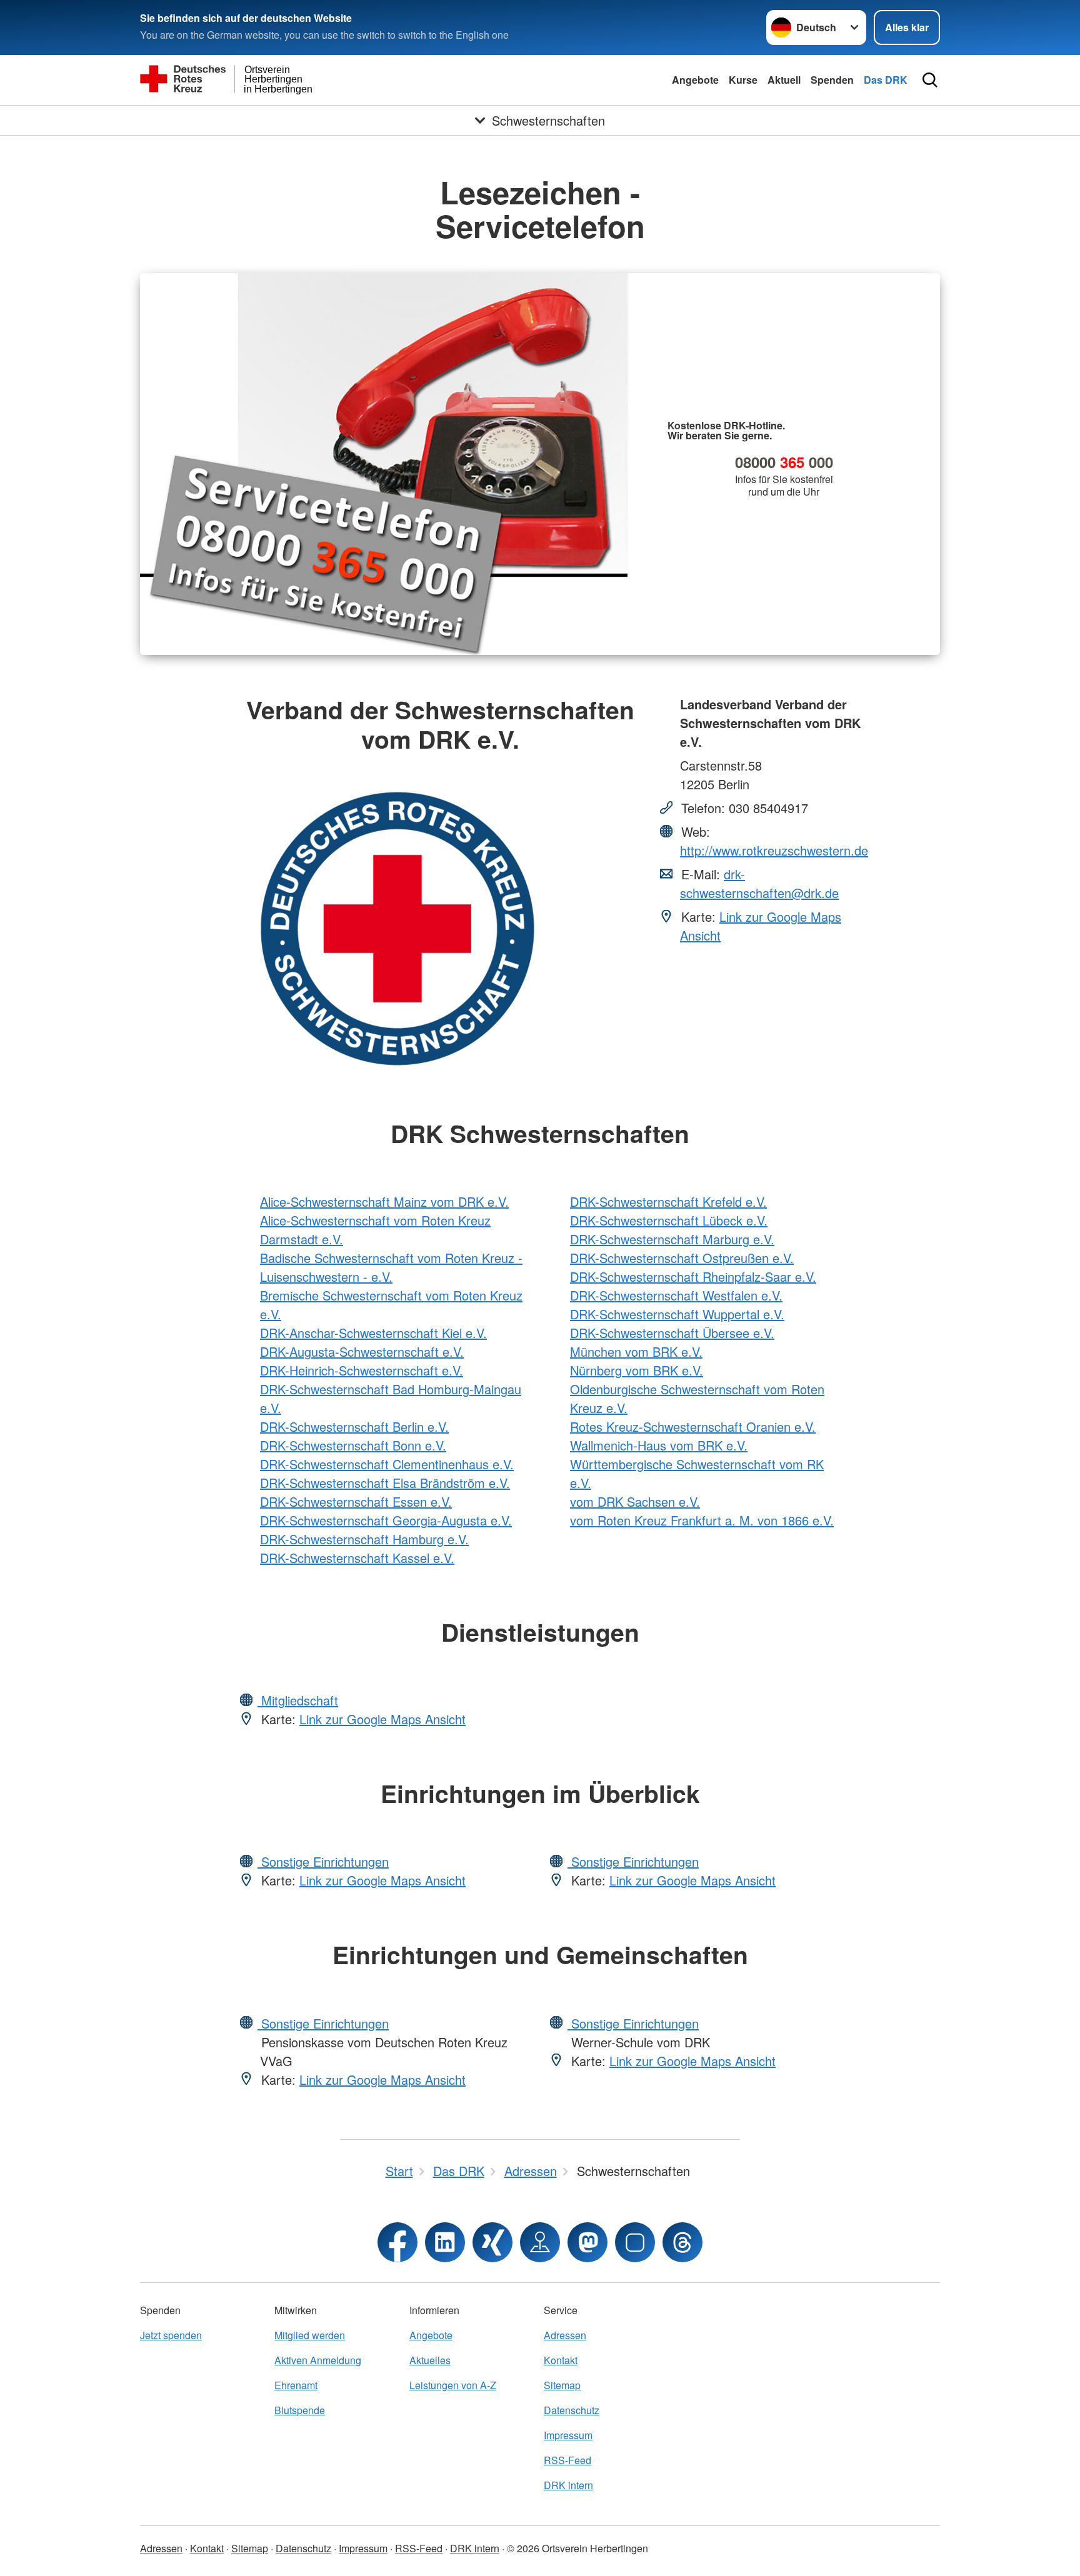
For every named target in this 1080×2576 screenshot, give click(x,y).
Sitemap (562, 2385)
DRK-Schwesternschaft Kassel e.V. (357, 1558)
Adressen (565, 2335)
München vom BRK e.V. (636, 1351)
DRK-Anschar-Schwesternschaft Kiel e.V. (373, 1333)
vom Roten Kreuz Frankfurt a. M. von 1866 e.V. (702, 1520)
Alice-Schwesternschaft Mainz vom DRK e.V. (384, 1201)
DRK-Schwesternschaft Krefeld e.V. (668, 1201)
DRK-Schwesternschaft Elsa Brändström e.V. (385, 1483)
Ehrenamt (296, 2385)
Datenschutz (572, 2410)
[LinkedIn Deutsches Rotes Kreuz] (445, 2242)
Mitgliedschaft (298, 1700)
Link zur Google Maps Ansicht (382, 1719)
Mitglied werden (310, 2335)
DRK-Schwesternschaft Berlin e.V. (354, 1426)
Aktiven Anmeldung (318, 2360)
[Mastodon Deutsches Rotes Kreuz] (587, 2242)
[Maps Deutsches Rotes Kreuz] (540, 2242)
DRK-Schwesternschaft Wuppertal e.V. (677, 1314)
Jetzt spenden (171, 2335)
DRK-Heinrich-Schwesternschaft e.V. (362, 1370)
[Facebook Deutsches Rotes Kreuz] (397, 2242)
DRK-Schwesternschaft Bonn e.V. (353, 1445)
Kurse (743, 80)
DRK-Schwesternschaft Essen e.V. (356, 1501)
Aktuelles (430, 2360)
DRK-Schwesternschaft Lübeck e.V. (669, 1220)
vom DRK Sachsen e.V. (635, 1501)
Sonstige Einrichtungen (323, 1861)
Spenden (832, 80)
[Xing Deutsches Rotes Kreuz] (492, 2242)
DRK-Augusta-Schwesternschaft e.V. (362, 1351)
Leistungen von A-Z (453, 2385)
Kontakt (561, 2360)
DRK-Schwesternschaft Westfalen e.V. (676, 1295)
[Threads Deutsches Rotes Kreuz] (682, 2242)
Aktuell (784, 80)
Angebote (695, 80)
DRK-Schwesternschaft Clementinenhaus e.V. (387, 1464)
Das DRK (886, 80)
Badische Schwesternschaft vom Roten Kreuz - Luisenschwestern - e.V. (391, 1267)
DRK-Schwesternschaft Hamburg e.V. (364, 1539)
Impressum (568, 2435)
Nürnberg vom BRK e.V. (637, 1370)
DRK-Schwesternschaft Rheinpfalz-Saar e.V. (693, 1276)
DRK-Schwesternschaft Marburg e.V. (672, 1239)
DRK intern (568, 2485)
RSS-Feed (567, 2460)
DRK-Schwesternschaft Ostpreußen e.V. (682, 1258)
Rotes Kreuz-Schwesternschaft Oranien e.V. (693, 1426)
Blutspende (300, 2410)
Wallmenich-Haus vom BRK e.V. (659, 1445)
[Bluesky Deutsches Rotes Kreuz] (635, 2242)
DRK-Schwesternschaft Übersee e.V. (672, 1333)
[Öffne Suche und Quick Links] (930, 80)
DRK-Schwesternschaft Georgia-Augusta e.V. (386, 1520)
